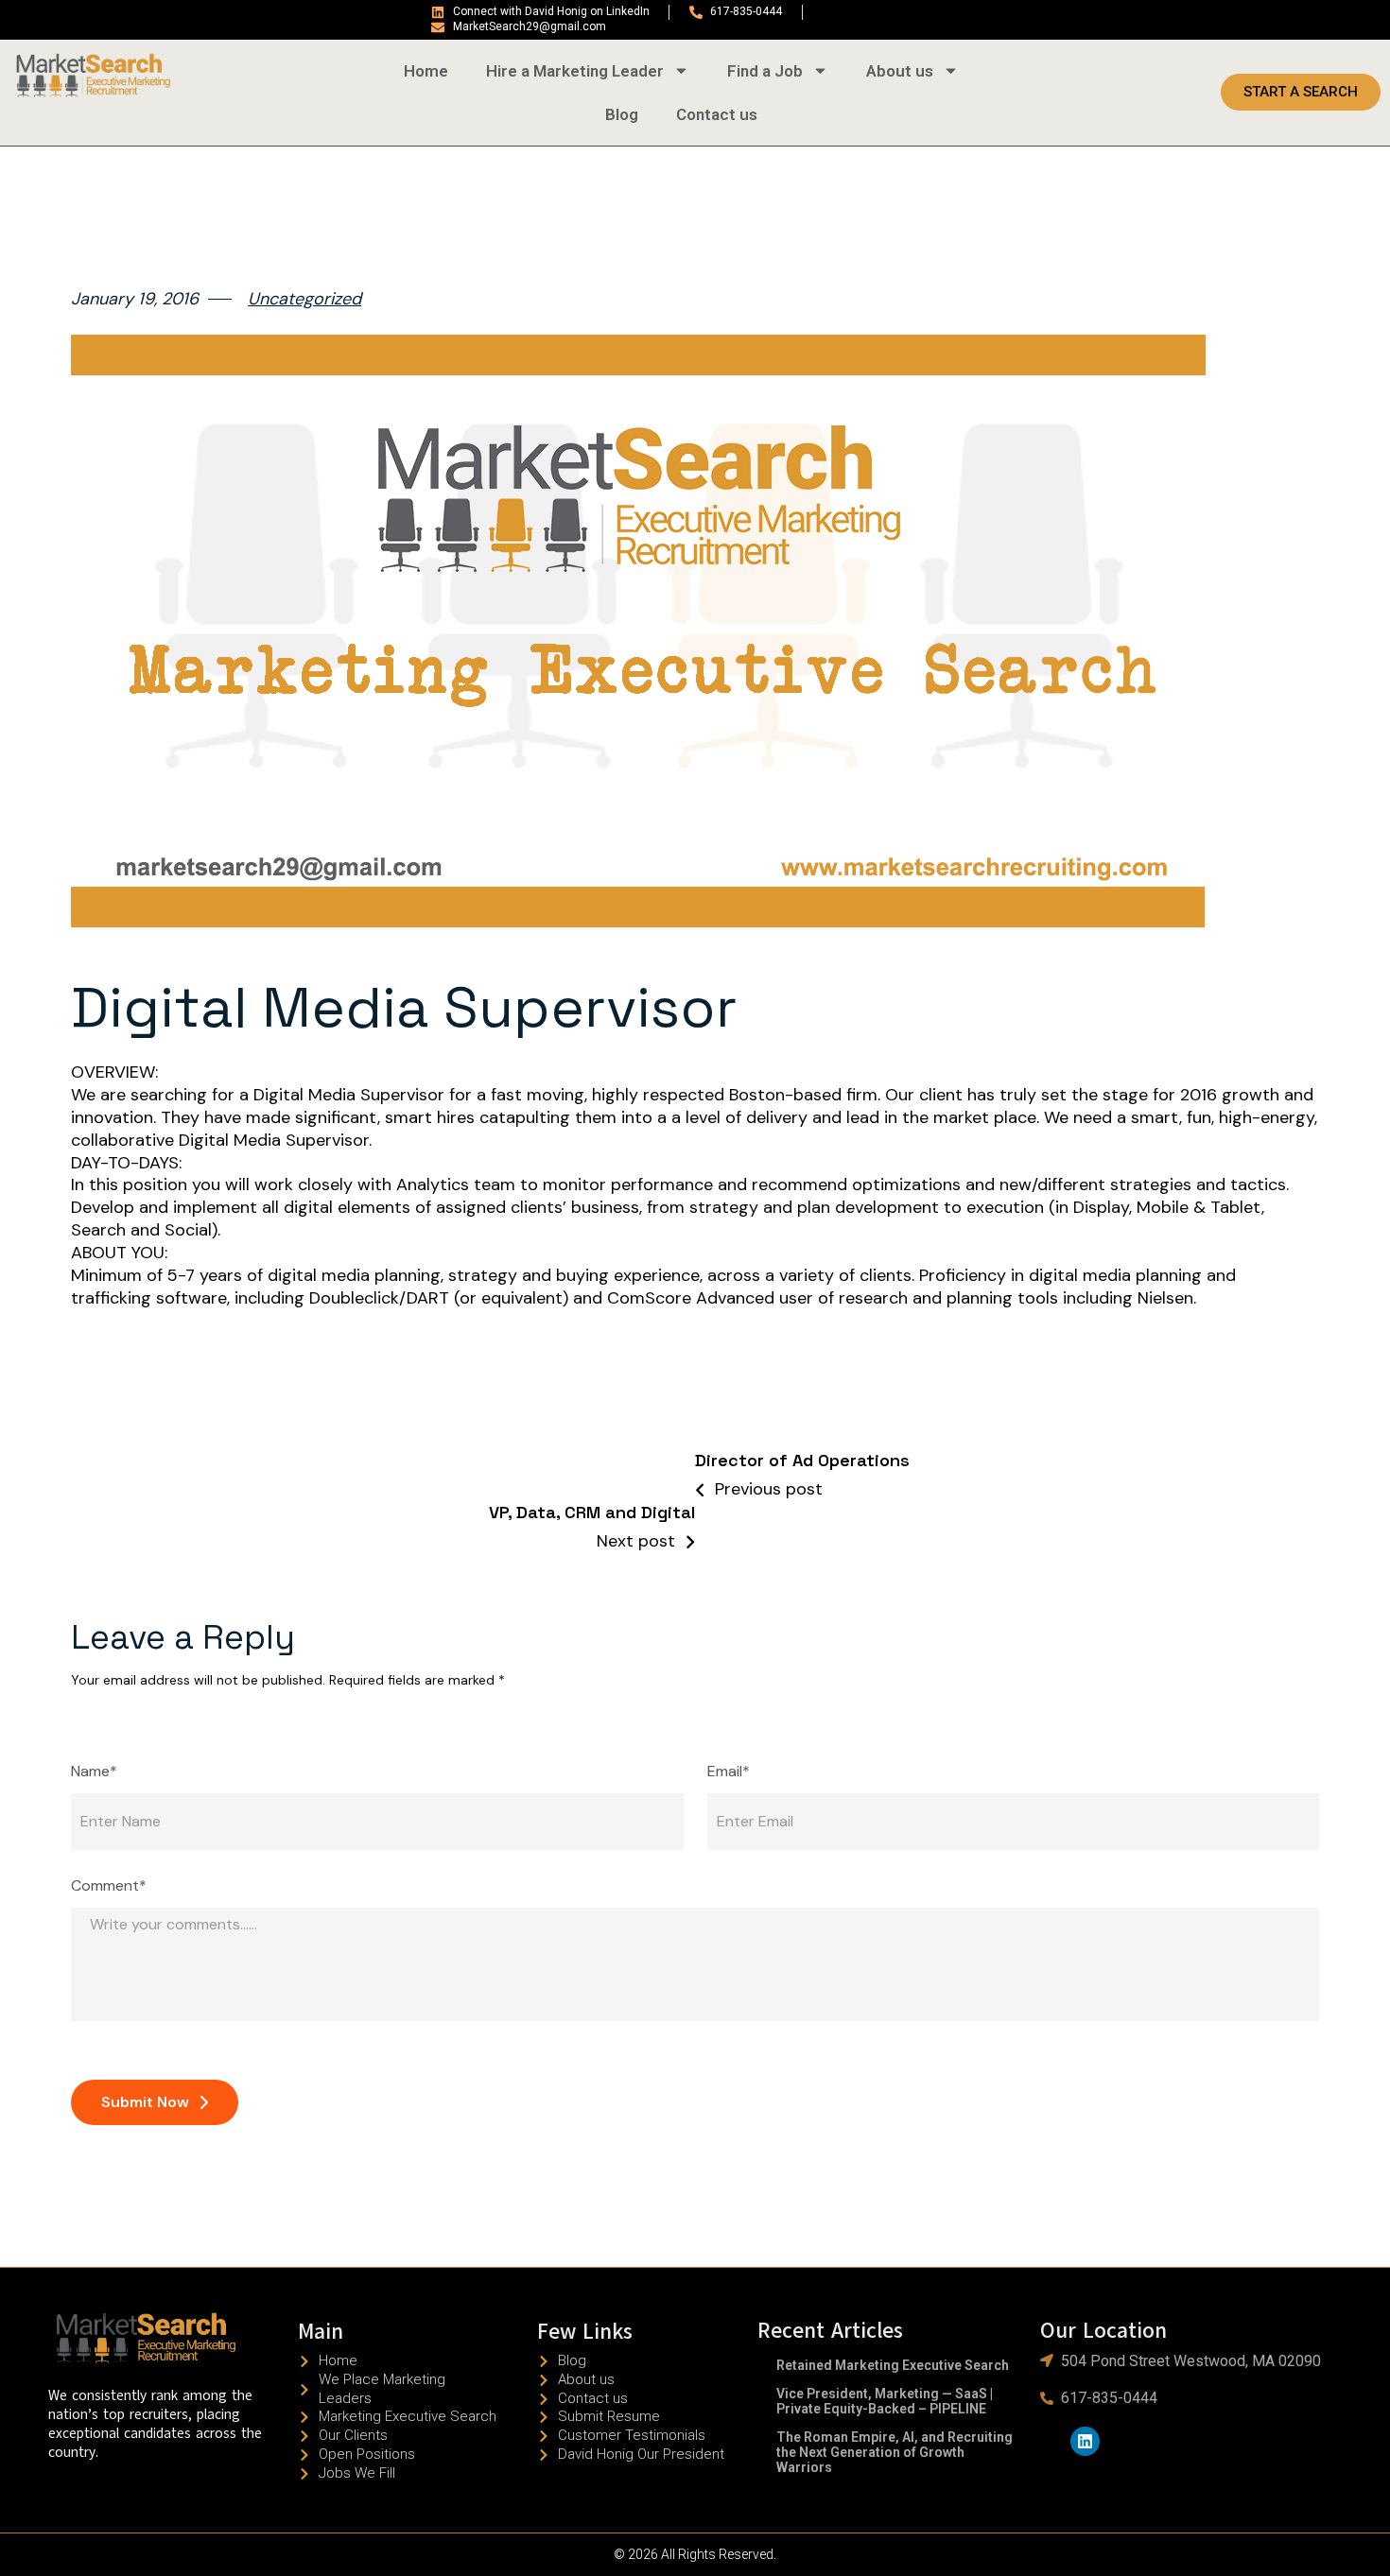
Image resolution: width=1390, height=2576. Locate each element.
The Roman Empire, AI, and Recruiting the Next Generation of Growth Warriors (895, 2452)
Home (426, 71)
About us (900, 71)
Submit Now (145, 2102)
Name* (94, 1772)
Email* (729, 1772)
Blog (622, 114)
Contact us (717, 114)
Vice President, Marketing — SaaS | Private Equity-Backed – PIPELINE (885, 2401)
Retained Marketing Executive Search (893, 2365)
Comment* (109, 1886)
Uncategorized (304, 299)
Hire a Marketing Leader (575, 71)
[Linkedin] (1085, 2441)
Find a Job (765, 71)
